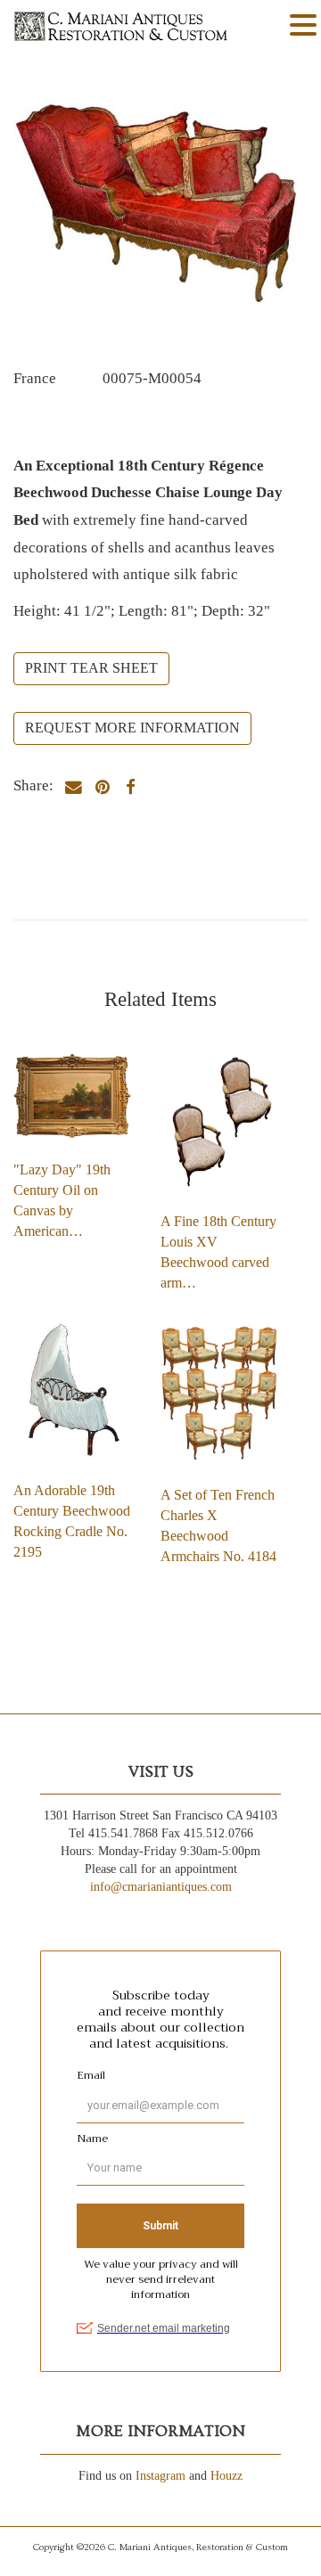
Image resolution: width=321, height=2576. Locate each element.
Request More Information (132, 728)
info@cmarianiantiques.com (161, 1887)
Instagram (160, 2476)
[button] (303, 26)
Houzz (226, 2476)
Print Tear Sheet (91, 668)
